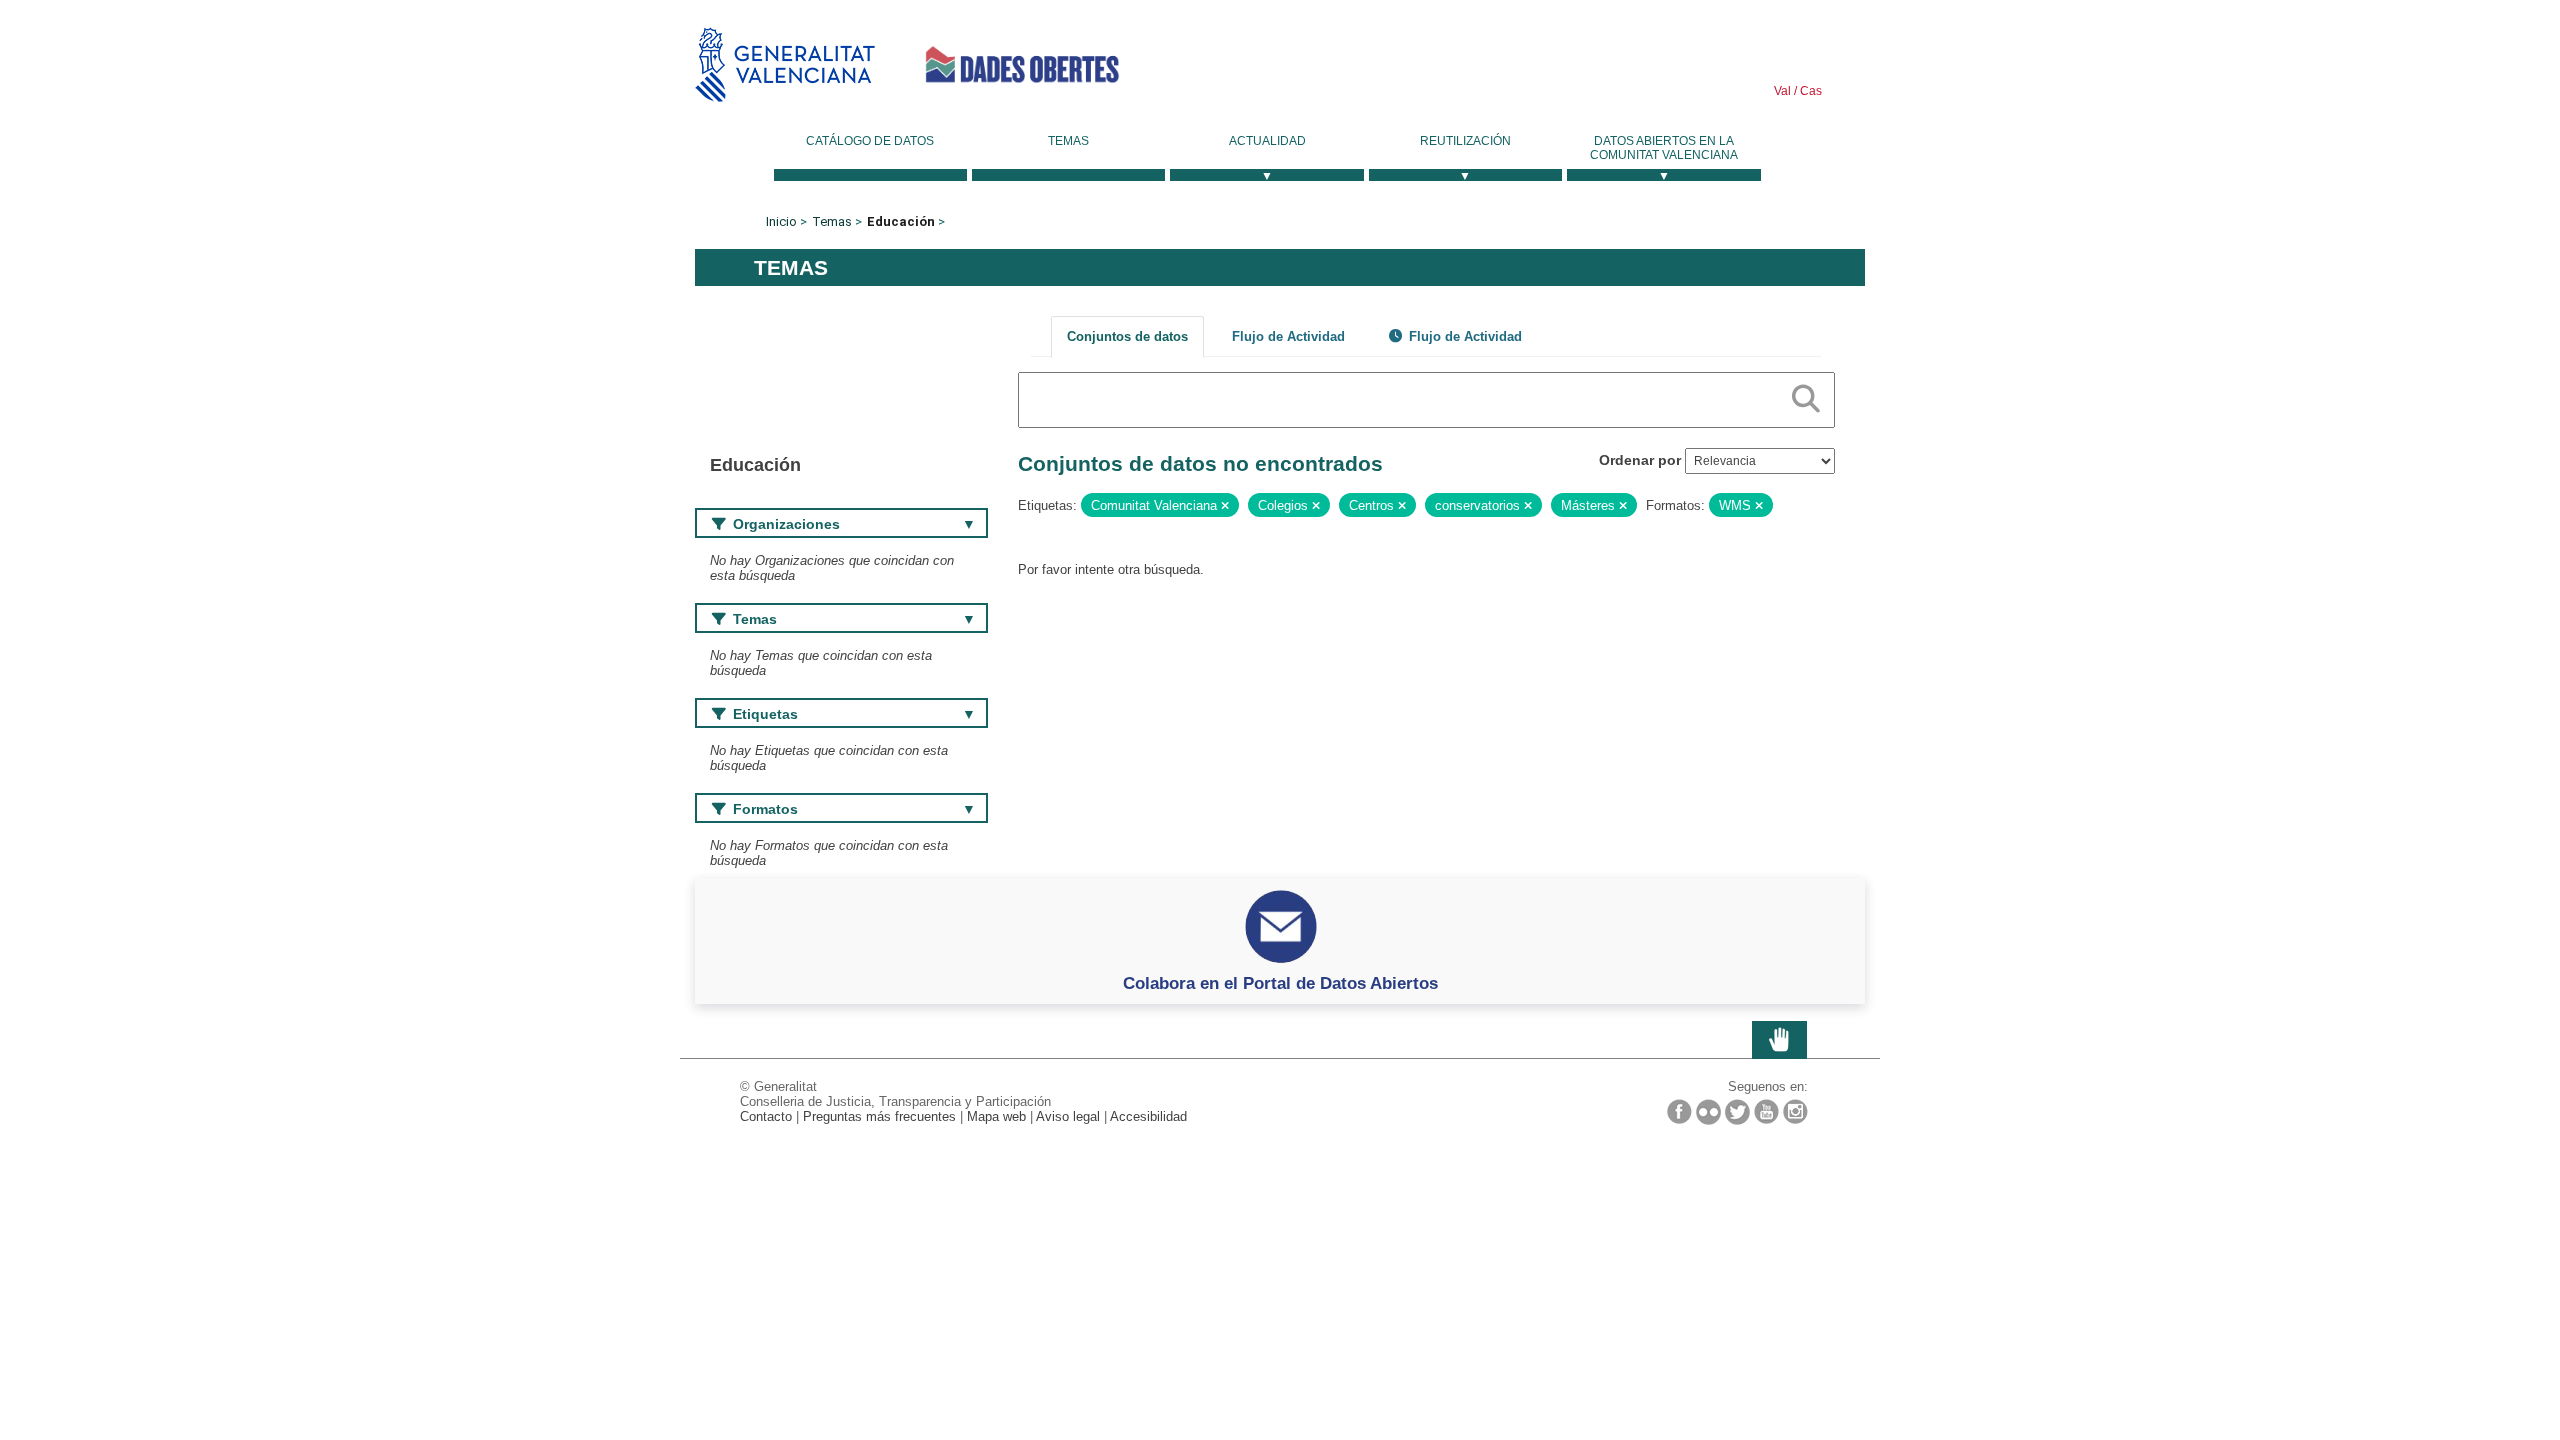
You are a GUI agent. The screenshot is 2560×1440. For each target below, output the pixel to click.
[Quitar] (1225, 506)
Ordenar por (1640, 460)
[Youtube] (1766, 1111)
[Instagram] (1795, 1111)
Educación (901, 221)
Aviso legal (1068, 1116)
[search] (1806, 395)
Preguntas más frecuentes (879, 1116)
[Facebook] (1679, 1111)
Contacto (766, 1116)
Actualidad (1267, 141)
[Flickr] (1708, 1112)
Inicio (781, 221)
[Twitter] (1737, 1112)
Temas (1068, 141)
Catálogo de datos (870, 141)
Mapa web (996, 1116)
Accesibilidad (1148, 1116)
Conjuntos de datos (1127, 336)
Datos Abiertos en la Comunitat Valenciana (1664, 148)
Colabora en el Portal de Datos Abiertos (1280, 983)
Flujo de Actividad (1288, 336)
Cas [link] (1809, 91)
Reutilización (1465, 141)
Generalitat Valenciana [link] (785, 64)
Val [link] (1782, 91)
